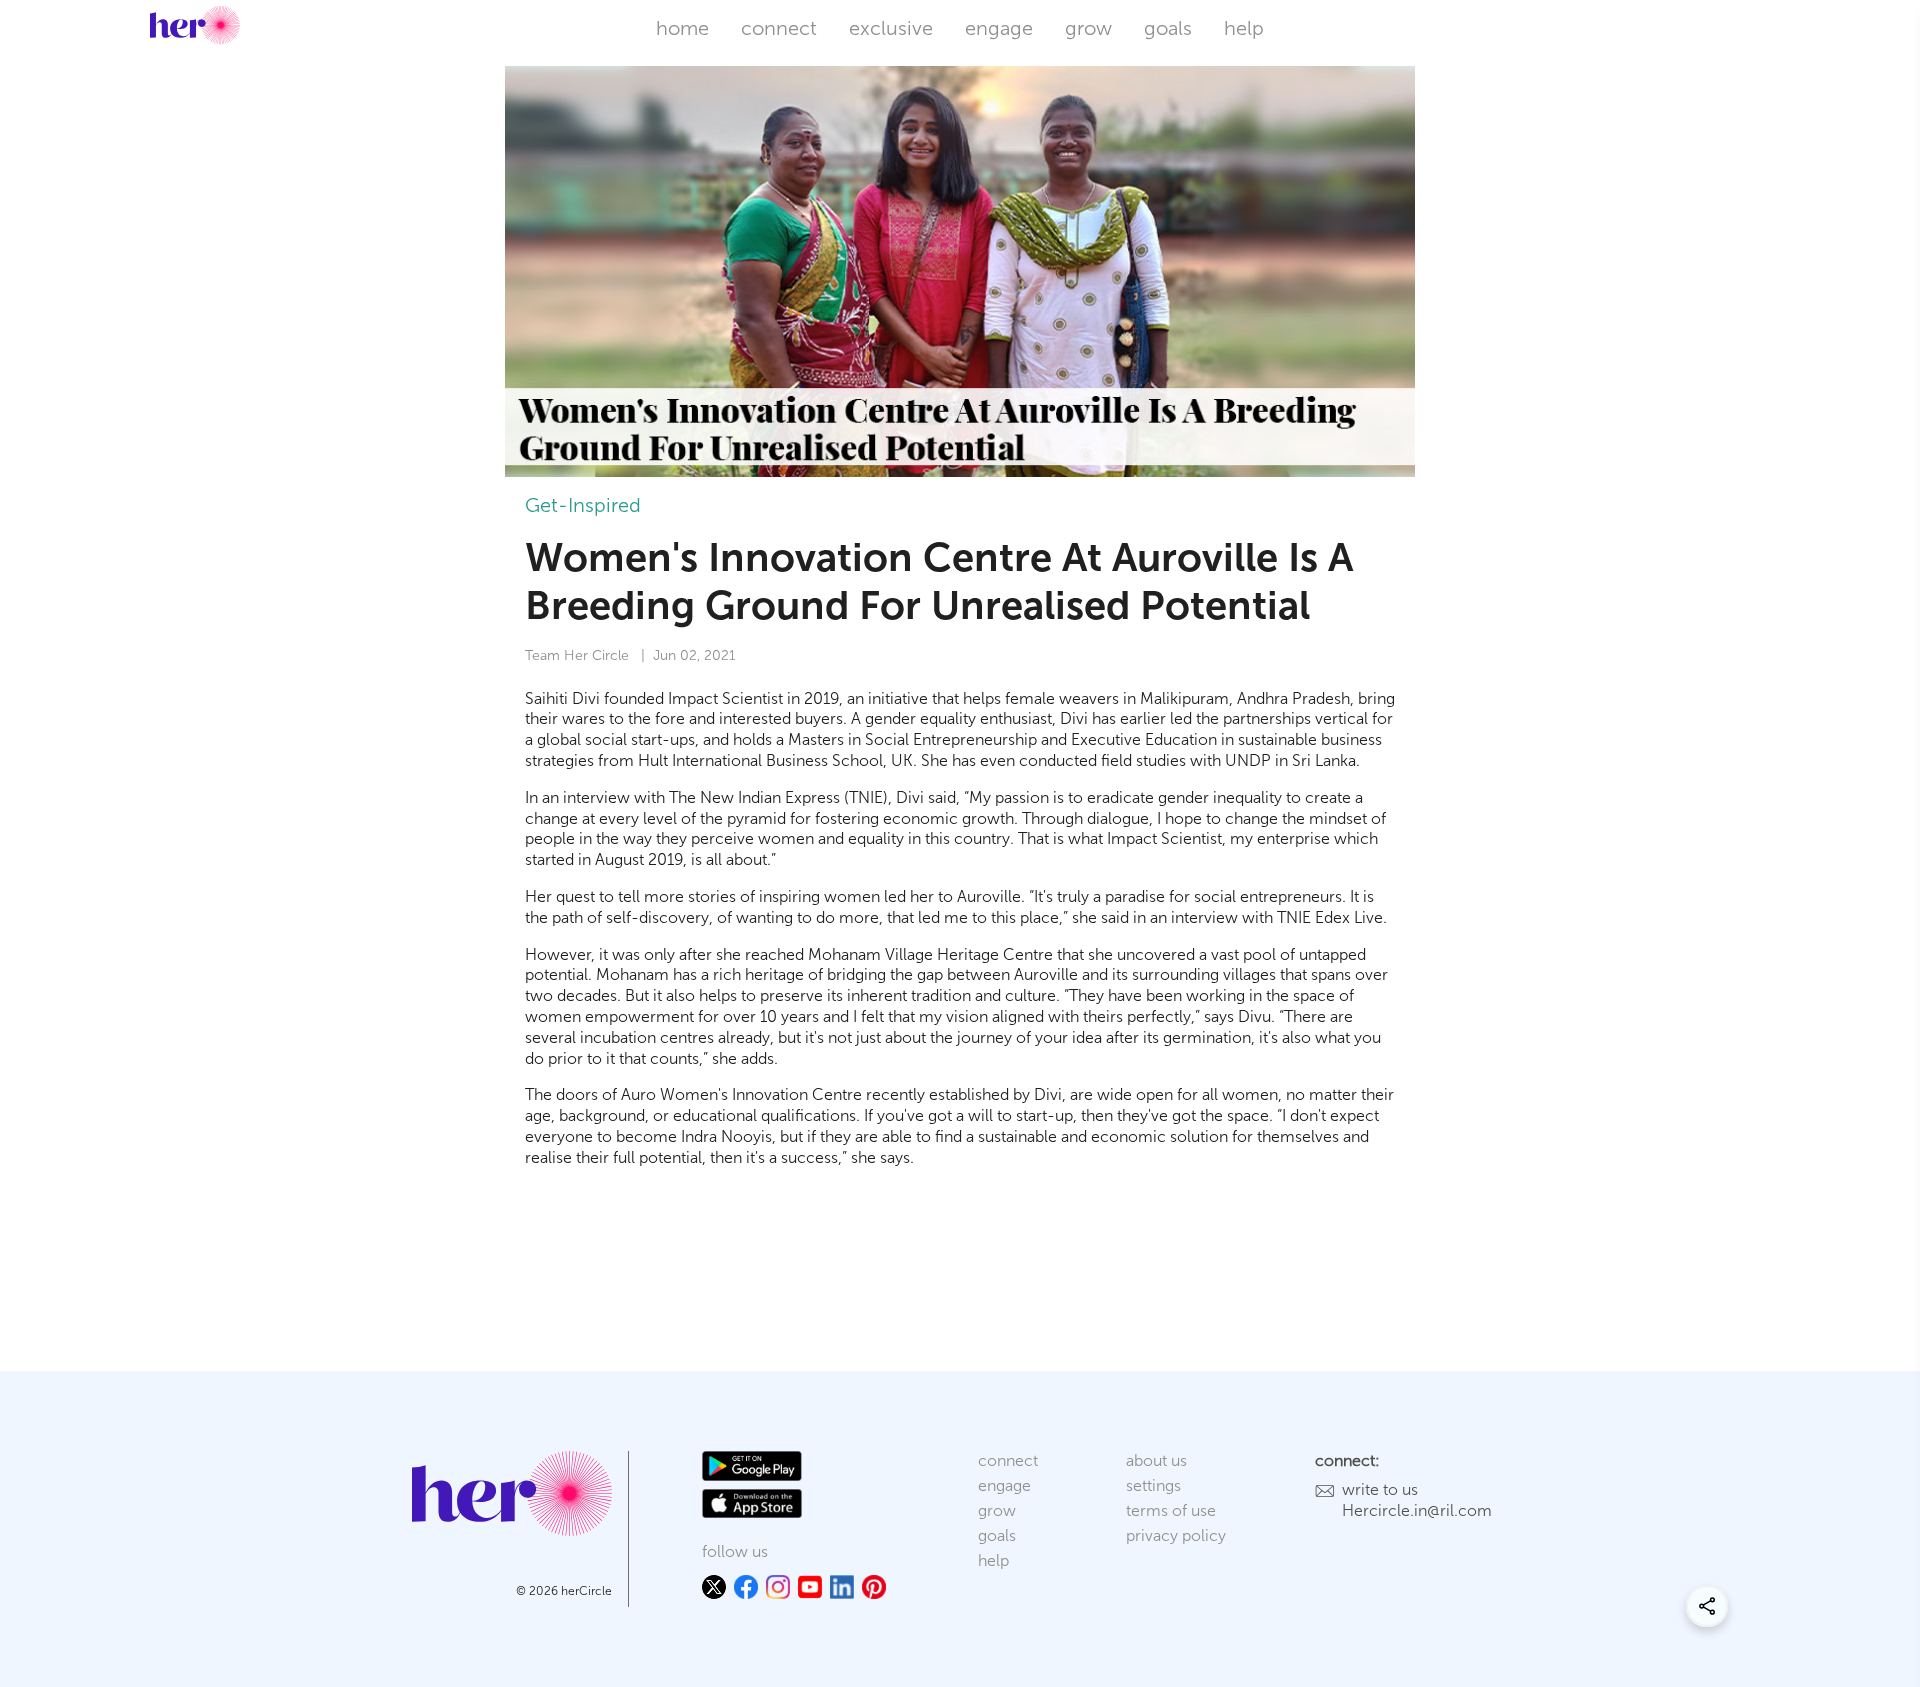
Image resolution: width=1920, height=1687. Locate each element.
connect (779, 28)
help (1244, 28)
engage (999, 28)
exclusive (891, 28)
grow (1088, 28)
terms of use (1171, 1510)
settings (1153, 1485)
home (682, 28)
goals (1168, 28)
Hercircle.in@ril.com (1417, 1510)
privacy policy (1176, 1535)
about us (1156, 1460)
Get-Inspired (583, 505)
